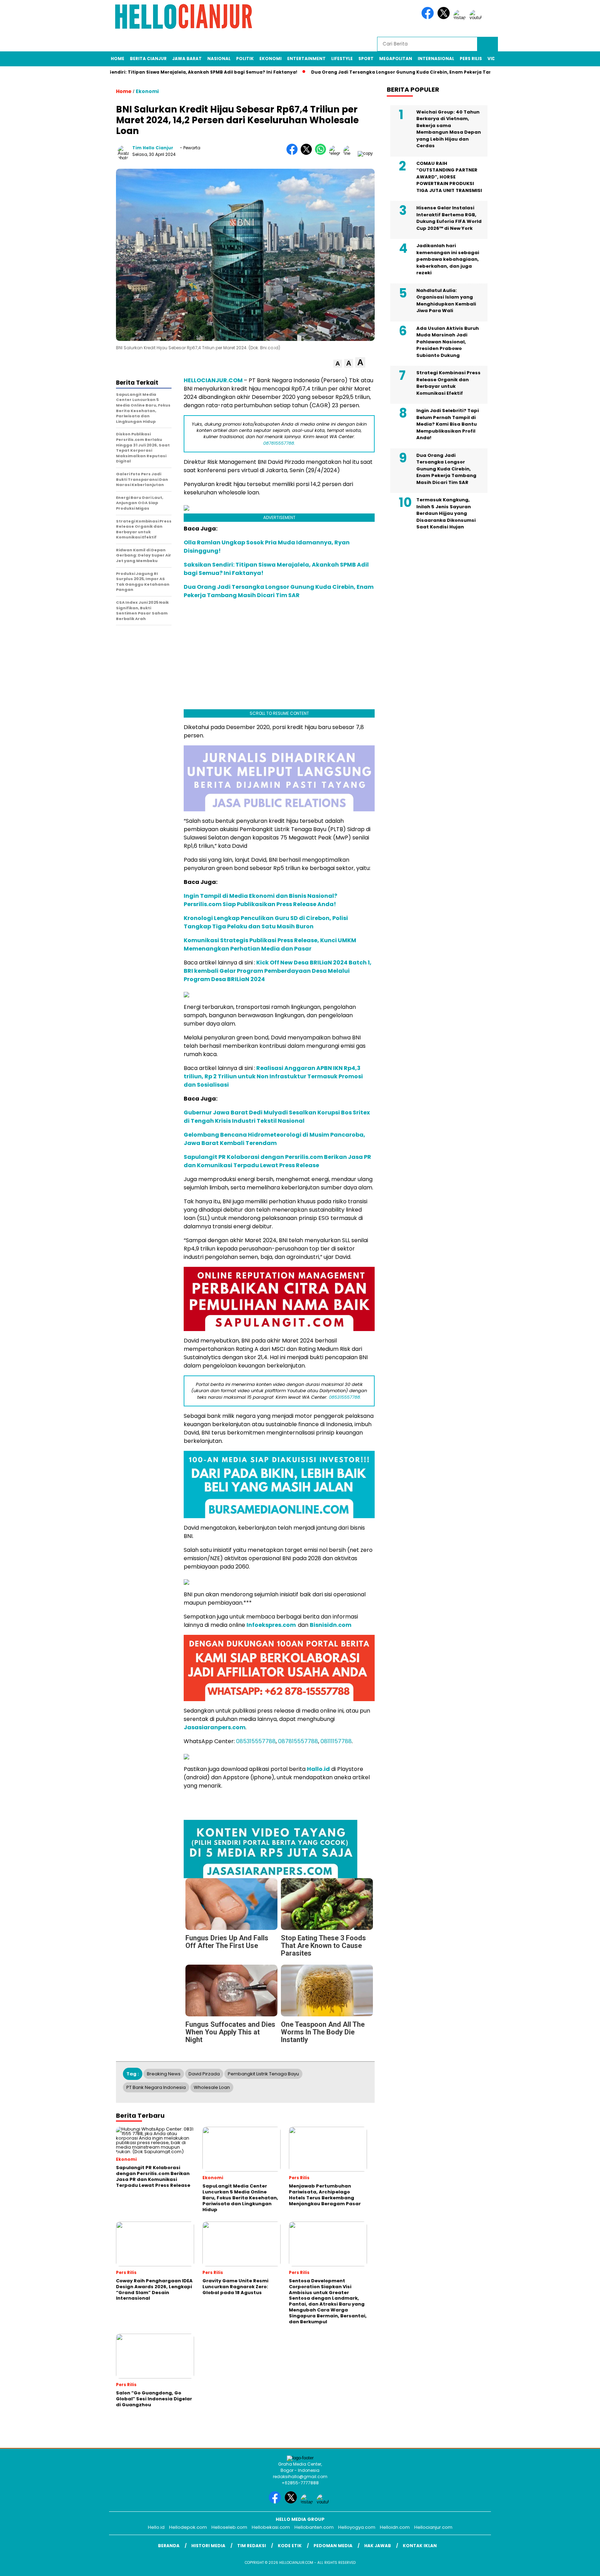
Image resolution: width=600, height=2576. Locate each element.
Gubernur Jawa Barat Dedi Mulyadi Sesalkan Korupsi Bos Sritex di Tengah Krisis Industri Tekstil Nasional (277, 1117)
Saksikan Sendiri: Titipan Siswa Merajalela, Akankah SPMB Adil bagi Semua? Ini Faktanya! (180, 72)
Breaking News (164, 2074)
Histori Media (208, 2546)
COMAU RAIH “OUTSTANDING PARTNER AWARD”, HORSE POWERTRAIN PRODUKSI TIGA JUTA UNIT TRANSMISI (449, 177)
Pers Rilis (471, 58)
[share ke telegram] (336, 153)
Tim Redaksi (252, 2546)
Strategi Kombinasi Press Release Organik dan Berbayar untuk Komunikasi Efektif (448, 383)
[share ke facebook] (294, 153)
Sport (366, 58)
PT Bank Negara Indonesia (156, 2087)
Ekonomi (270, 58)
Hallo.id (318, 1769)
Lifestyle (342, 58)
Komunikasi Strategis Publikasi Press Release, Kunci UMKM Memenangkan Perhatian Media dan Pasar (270, 944)
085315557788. (345, 1397)
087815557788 (298, 1741)
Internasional (436, 58)
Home (118, 58)
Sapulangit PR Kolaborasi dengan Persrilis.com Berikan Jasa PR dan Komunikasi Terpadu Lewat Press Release (277, 1161)
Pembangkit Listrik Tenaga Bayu (263, 2074)
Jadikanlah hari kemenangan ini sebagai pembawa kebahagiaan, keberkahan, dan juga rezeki (448, 259)
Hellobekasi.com (271, 2527)
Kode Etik (290, 2546)
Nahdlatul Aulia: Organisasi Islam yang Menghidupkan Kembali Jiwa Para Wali (446, 300)
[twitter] (445, 18)
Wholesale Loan (212, 2087)
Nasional (219, 58)
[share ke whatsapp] (322, 153)
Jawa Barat (187, 58)
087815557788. (279, 443)
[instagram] (461, 18)
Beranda (169, 2546)
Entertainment (306, 58)
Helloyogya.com (357, 2527)
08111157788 (336, 1741)
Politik (245, 58)
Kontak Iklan (420, 2546)
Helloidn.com (395, 2527)
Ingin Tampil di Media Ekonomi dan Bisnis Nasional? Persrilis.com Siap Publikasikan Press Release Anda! (260, 900)
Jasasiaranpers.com (215, 1727)
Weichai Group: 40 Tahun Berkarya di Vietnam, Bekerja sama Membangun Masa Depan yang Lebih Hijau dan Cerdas (449, 129)
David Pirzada (204, 2074)
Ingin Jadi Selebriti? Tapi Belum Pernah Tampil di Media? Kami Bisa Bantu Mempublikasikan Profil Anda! (448, 424)
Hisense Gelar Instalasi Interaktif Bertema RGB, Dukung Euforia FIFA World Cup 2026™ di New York (449, 218)
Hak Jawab (378, 2546)
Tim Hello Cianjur (153, 148)
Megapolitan (396, 58)
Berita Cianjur (148, 58)
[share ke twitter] (308, 153)
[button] (338, 364)
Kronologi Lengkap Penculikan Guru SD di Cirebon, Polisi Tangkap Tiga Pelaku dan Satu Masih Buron (266, 922)
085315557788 (256, 1741)
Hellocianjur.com (433, 2527)
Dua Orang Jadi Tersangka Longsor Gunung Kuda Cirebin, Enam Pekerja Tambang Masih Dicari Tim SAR (422, 72)
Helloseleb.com (229, 2527)
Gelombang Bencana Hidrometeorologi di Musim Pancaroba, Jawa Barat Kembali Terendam (274, 1139)
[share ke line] (351, 153)
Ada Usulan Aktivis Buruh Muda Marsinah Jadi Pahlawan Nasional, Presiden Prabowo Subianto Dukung (448, 341)
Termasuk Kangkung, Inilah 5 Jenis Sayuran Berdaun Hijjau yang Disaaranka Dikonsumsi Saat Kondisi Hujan (446, 513)
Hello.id (156, 2527)
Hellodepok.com (188, 2527)
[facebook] (429, 18)
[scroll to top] (576, 2565)
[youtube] (477, 18)
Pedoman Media (333, 2546)
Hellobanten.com (314, 2527)
